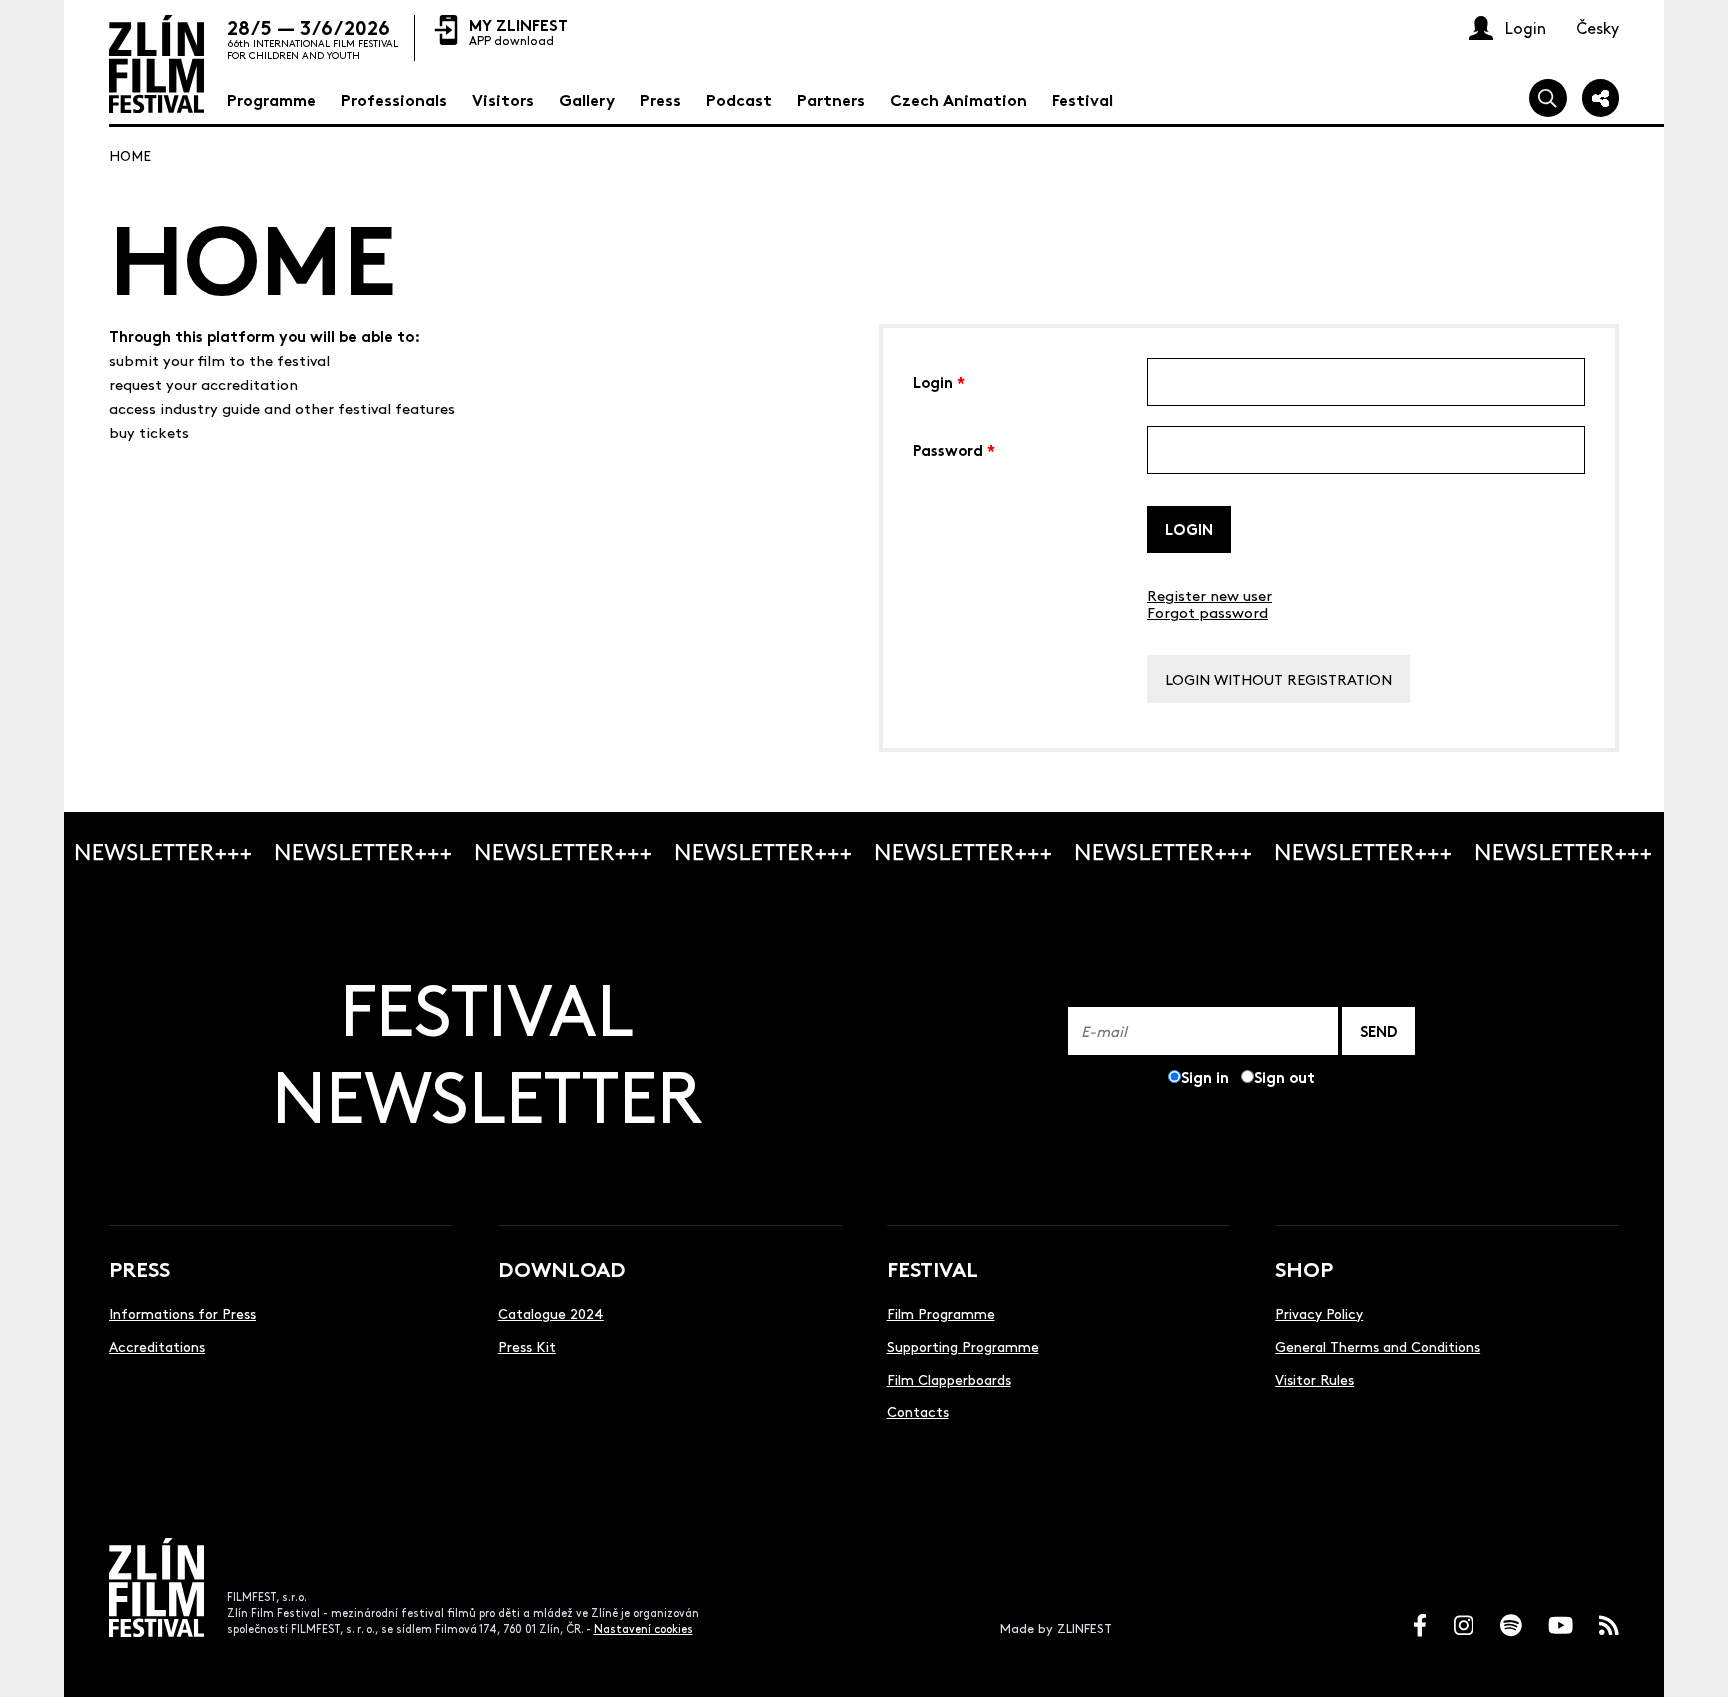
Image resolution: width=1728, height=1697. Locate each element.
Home (130, 155)
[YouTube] (1560, 1625)
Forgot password (1207, 611)
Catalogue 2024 (551, 1313)
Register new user (1209, 594)
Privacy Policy (1319, 1313)
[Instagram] (1464, 1625)
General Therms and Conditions (1377, 1346)
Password (954, 448)
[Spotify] (1511, 1625)
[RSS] (1609, 1625)
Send (1378, 1030)
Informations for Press (182, 1313)
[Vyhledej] (1548, 98)
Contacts (918, 1411)
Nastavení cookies (643, 1628)
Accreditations (157, 1346)
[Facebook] (1420, 1625)
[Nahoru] (1690, 1659)
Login (939, 380)
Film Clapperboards (949, 1379)
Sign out (1284, 1076)
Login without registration (1278, 678)
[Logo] (156, 64)
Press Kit (527, 1346)
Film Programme (941, 1313)
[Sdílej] (1601, 98)
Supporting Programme (963, 1346)
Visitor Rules (1314, 1379)
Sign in (1205, 1076)
